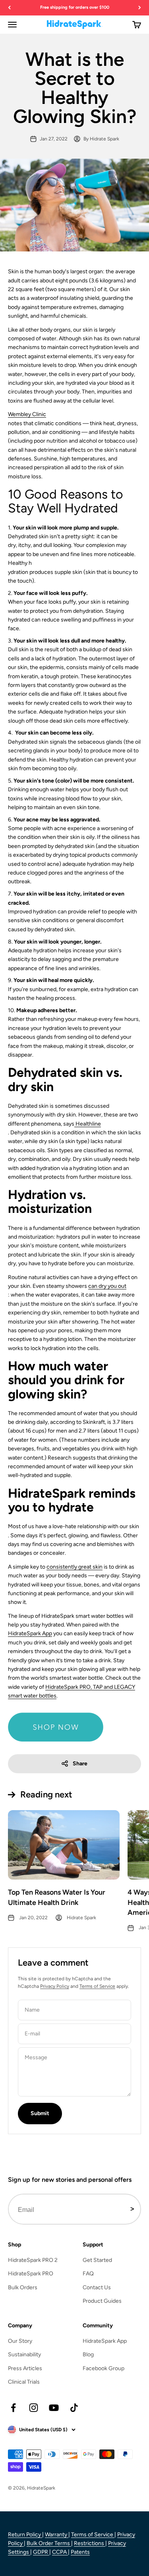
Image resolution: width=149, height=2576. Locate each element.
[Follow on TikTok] (74, 2408)
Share (80, 1764)
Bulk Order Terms (49, 2543)
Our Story (20, 2341)
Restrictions (90, 2543)
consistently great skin (74, 1567)
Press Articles (25, 2368)
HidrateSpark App (30, 1633)
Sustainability (24, 2354)
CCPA (60, 2552)
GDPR (41, 2552)
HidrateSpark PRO (31, 2274)
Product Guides (102, 2301)
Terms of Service (97, 1986)
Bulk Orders (23, 2287)
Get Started (97, 2260)
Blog (88, 2354)
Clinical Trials (24, 2382)
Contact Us (97, 2287)
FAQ (88, 2274)
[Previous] (9, 8)
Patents (80, 2552)
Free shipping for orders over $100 (75, 7)
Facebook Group (104, 2368)
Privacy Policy (55, 1986)
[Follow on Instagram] (34, 2408)
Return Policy (25, 2535)
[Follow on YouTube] (54, 2408)
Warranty (57, 2535)
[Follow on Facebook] (13, 2408)
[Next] (140, 8)
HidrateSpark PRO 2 (33, 2260)
